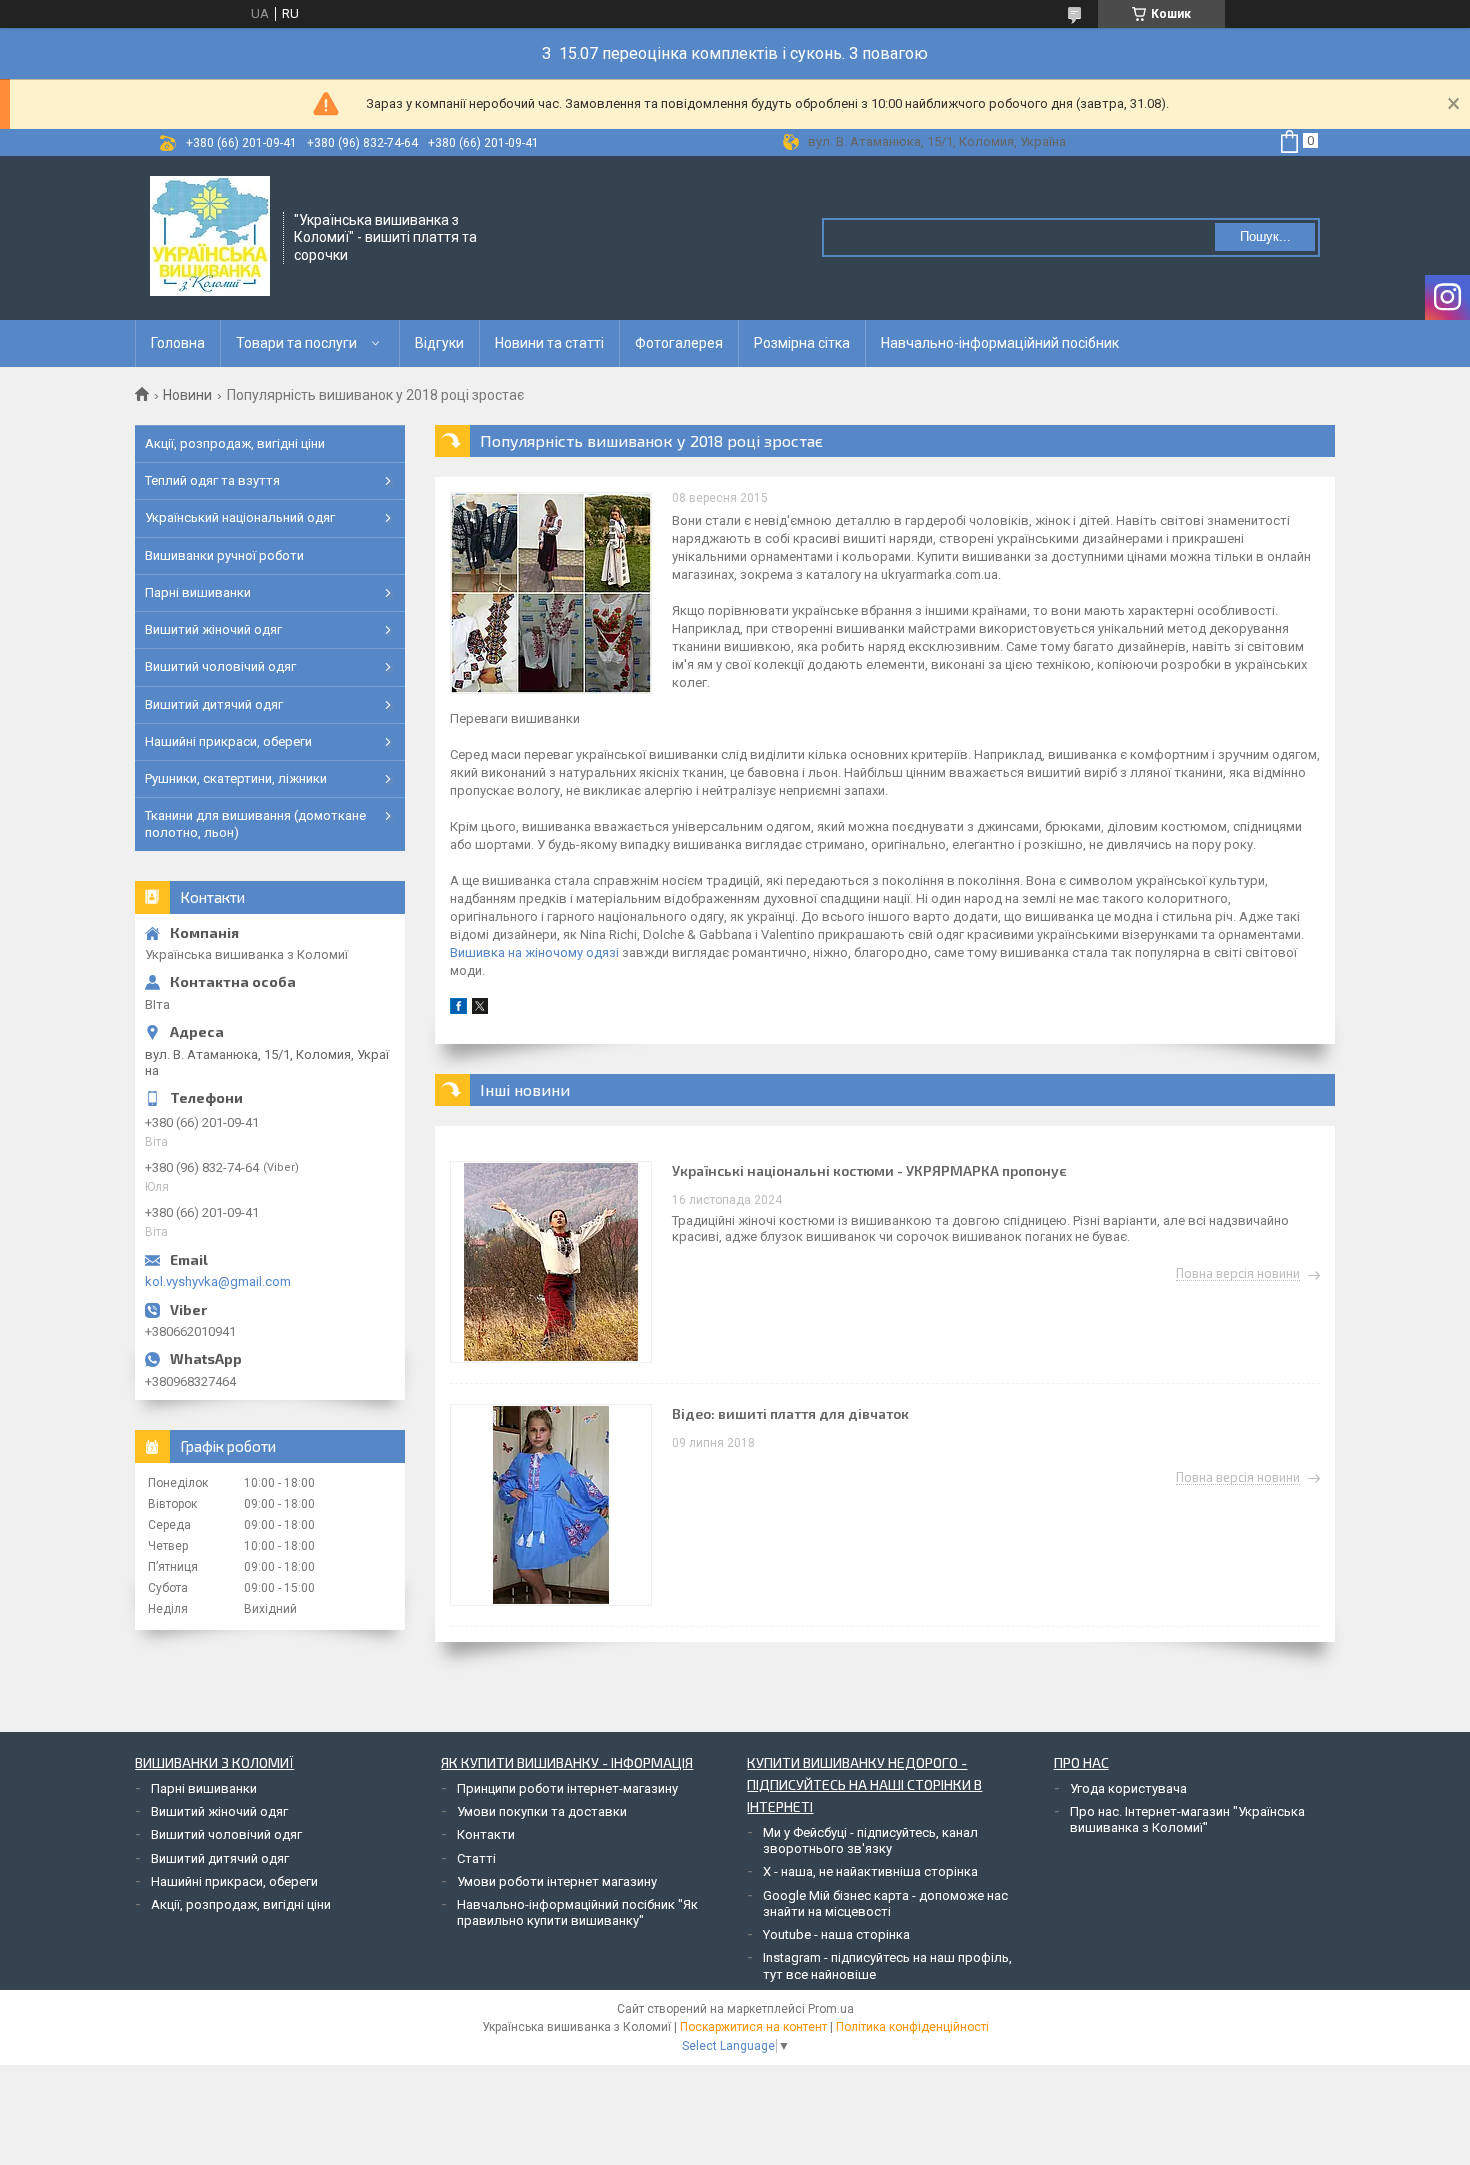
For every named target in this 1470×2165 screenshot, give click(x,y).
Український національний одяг (240, 517)
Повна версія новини (1238, 1274)
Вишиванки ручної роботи (224, 555)
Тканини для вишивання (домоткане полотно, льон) (255, 823)
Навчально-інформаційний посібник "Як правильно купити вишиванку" (577, 1912)
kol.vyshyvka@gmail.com (218, 1281)
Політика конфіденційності (912, 2027)
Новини (187, 395)
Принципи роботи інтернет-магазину (567, 1788)
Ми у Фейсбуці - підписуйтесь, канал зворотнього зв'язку (870, 1840)
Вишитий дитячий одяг (214, 704)
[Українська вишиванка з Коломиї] (210, 236)
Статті (476, 1858)
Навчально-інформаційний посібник (1000, 343)
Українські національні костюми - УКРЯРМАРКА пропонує (869, 1170)
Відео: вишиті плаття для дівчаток (790, 1413)
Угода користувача (1128, 1788)
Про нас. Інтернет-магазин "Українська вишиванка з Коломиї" (1187, 1819)
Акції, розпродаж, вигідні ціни (235, 443)
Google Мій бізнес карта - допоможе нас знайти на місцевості (885, 1903)
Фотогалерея (679, 343)
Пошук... (1265, 236)
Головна (178, 343)
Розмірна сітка (802, 343)
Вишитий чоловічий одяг (220, 666)
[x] (480, 1009)
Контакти (486, 1834)
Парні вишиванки (198, 592)
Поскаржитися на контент (753, 2027)
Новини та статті (549, 343)
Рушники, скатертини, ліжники (236, 778)
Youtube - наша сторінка (836, 1934)
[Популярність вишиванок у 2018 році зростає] (551, 593)
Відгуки (439, 343)
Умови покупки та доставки (542, 1811)
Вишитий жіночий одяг (213, 629)
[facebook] (458, 1009)
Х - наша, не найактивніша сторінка (870, 1871)
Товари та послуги (296, 343)
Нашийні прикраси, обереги (228, 741)
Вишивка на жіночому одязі (536, 952)
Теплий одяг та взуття (212, 480)
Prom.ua (831, 2009)
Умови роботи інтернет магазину (557, 1881)
